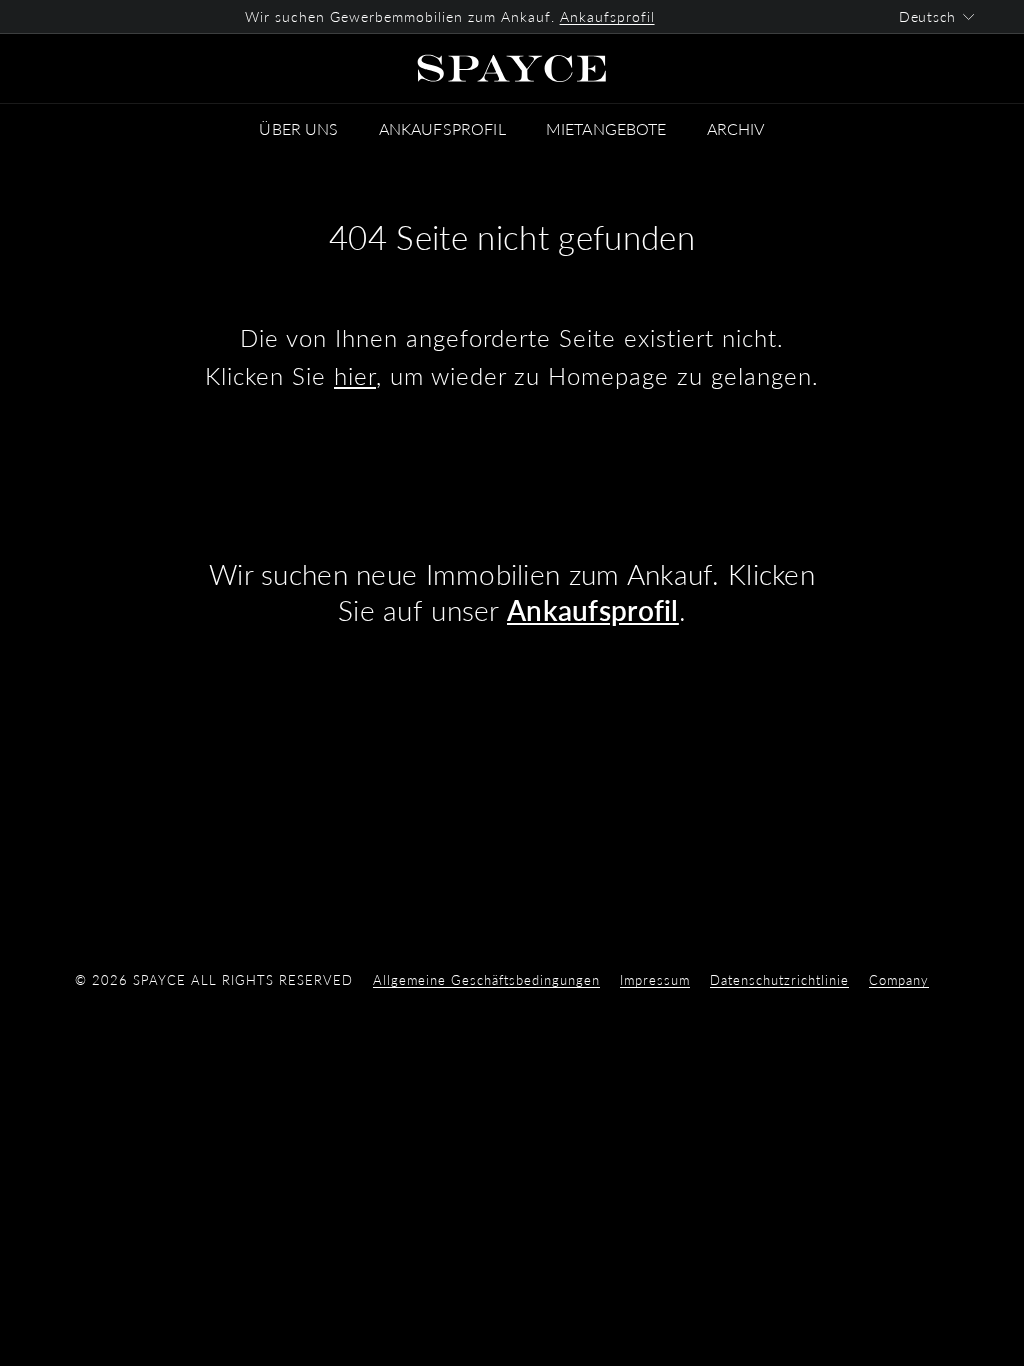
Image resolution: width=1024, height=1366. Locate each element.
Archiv (736, 128)
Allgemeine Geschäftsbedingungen (486, 980)
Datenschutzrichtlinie (779, 980)
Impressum (655, 980)
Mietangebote (606, 128)
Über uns (298, 128)
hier (355, 375)
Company (899, 980)
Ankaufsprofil (607, 16)
